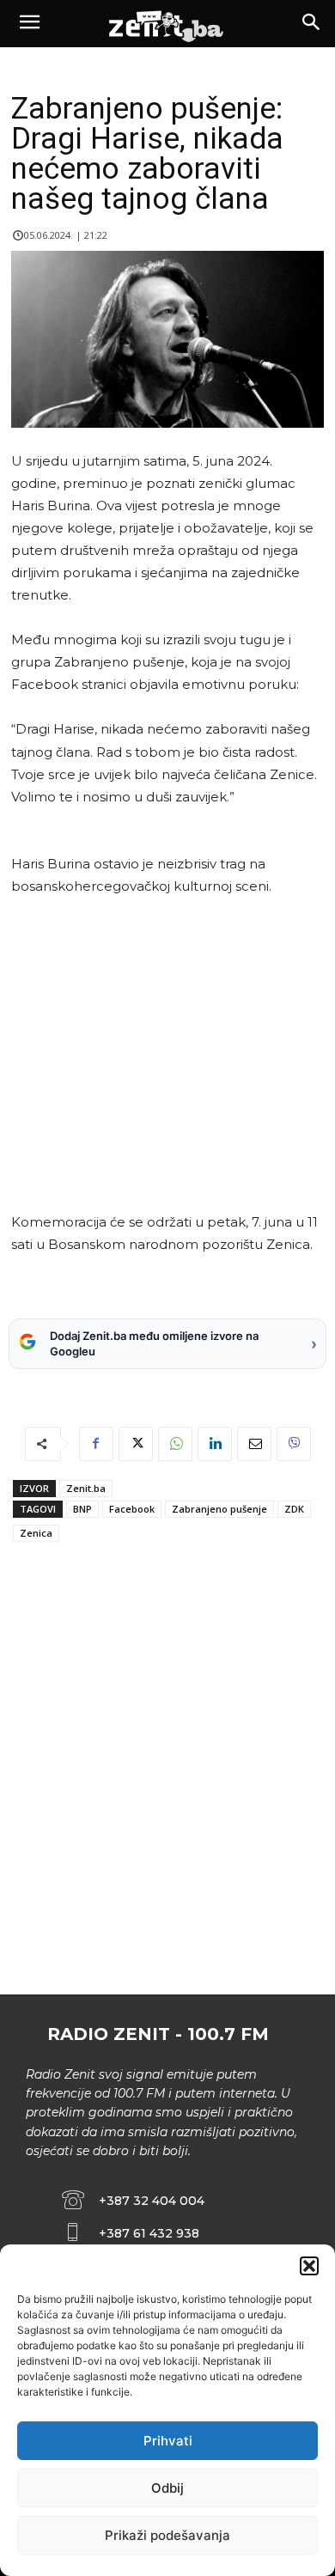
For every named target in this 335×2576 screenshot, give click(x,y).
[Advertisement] (164, 1054)
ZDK (294, 1509)
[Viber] (294, 1444)
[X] (136, 1444)
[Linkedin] (215, 1444)
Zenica (36, 1533)
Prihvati (168, 2441)
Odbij (167, 2488)
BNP (82, 1509)
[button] (309, 2266)
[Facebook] (96, 1444)
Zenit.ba (86, 1488)
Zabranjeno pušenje (219, 1509)
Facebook (132, 1509)
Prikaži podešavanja (167, 2535)
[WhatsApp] (175, 1444)
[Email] (254, 1444)
